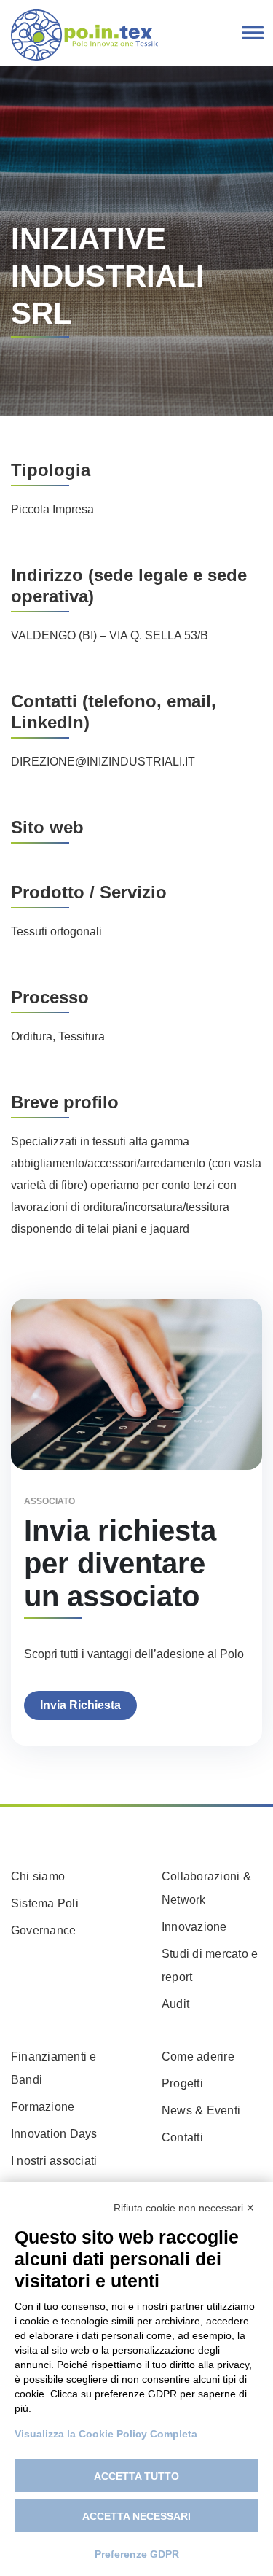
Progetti (182, 2083)
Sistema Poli (45, 1903)
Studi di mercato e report (210, 1965)
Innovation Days (54, 2134)
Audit (175, 2004)
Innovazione (194, 1927)
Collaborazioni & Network (206, 1888)
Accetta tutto (136, 2476)
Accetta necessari (136, 2516)
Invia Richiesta (80, 1705)
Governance (43, 1930)
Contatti (182, 2137)
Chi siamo (38, 1876)
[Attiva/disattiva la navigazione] (253, 34)
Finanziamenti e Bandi (54, 2068)
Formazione (43, 2107)
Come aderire (198, 2056)
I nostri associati (54, 2161)
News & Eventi (201, 2110)
